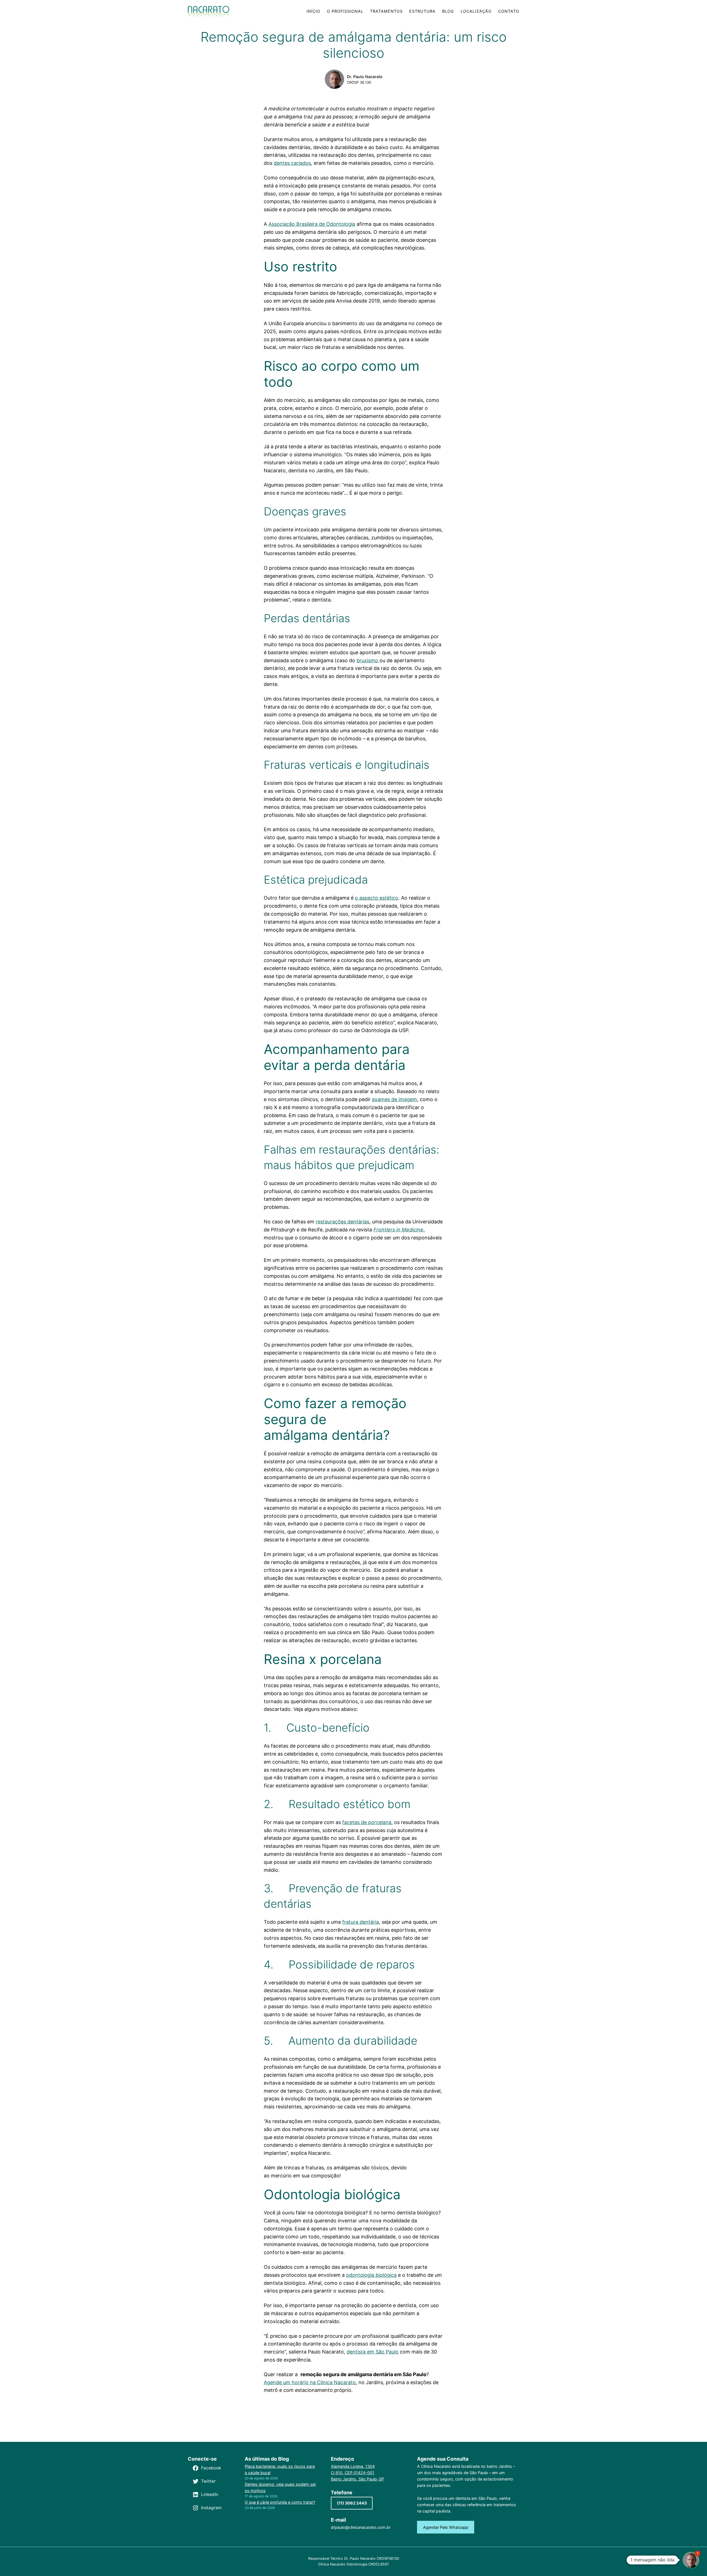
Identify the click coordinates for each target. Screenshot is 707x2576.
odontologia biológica (371, 2275)
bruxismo (368, 660)
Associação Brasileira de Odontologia (312, 224)
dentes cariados (292, 163)
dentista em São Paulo (373, 2352)
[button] (691, 2560)
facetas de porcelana (367, 1822)
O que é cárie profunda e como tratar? (280, 2502)
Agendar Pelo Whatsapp (446, 2527)
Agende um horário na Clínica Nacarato (310, 2382)
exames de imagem (395, 1099)
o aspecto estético (377, 898)
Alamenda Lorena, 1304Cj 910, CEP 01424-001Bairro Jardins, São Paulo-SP (357, 2473)
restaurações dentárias (342, 1222)
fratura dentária (361, 1922)
